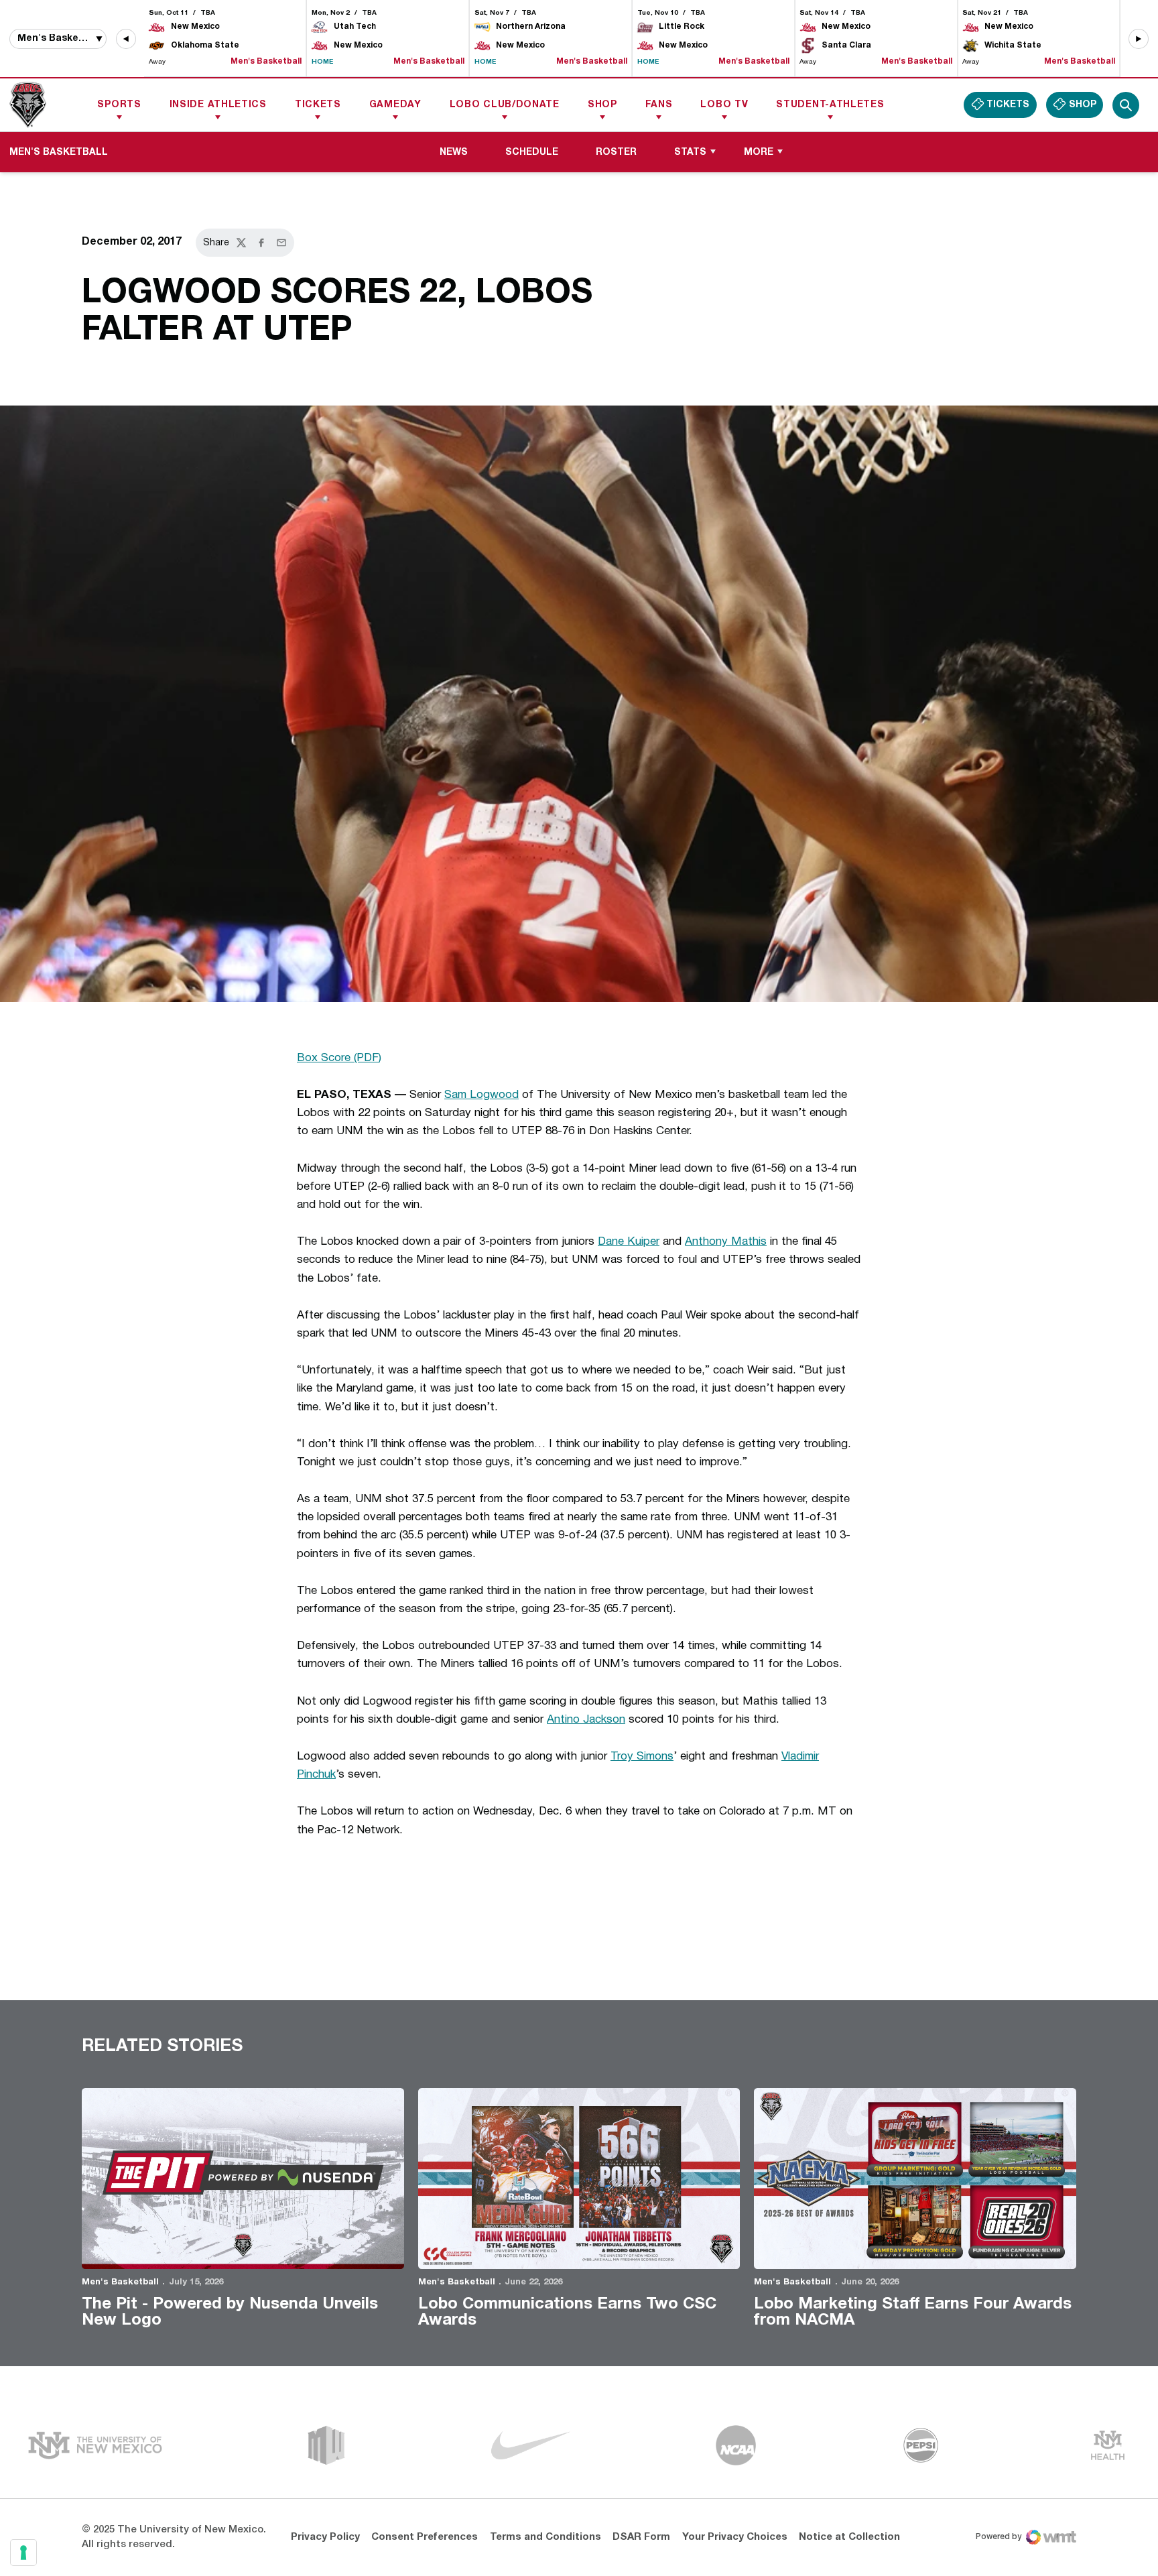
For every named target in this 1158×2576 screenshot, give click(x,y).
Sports (119, 105)
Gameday (395, 105)
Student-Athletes (830, 105)
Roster (616, 152)
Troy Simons (642, 1757)
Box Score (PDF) (339, 1058)
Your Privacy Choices (735, 2537)
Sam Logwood (481, 1095)
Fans (659, 105)
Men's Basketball (120, 2282)
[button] (126, 39)
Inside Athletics (218, 105)
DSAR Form (641, 2537)
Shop (602, 105)
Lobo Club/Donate (505, 105)
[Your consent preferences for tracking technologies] (23, 2553)
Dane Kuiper (629, 1242)
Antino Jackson (586, 1720)
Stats (690, 152)
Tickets (318, 105)
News (454, 152)
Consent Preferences (425, 2537)
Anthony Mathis (726, 1242)
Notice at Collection (849, 2537)
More (759, 152)
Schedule (532, 152)
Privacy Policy (325, 2537)
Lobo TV (724, 105)
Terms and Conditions (545, 2537)
